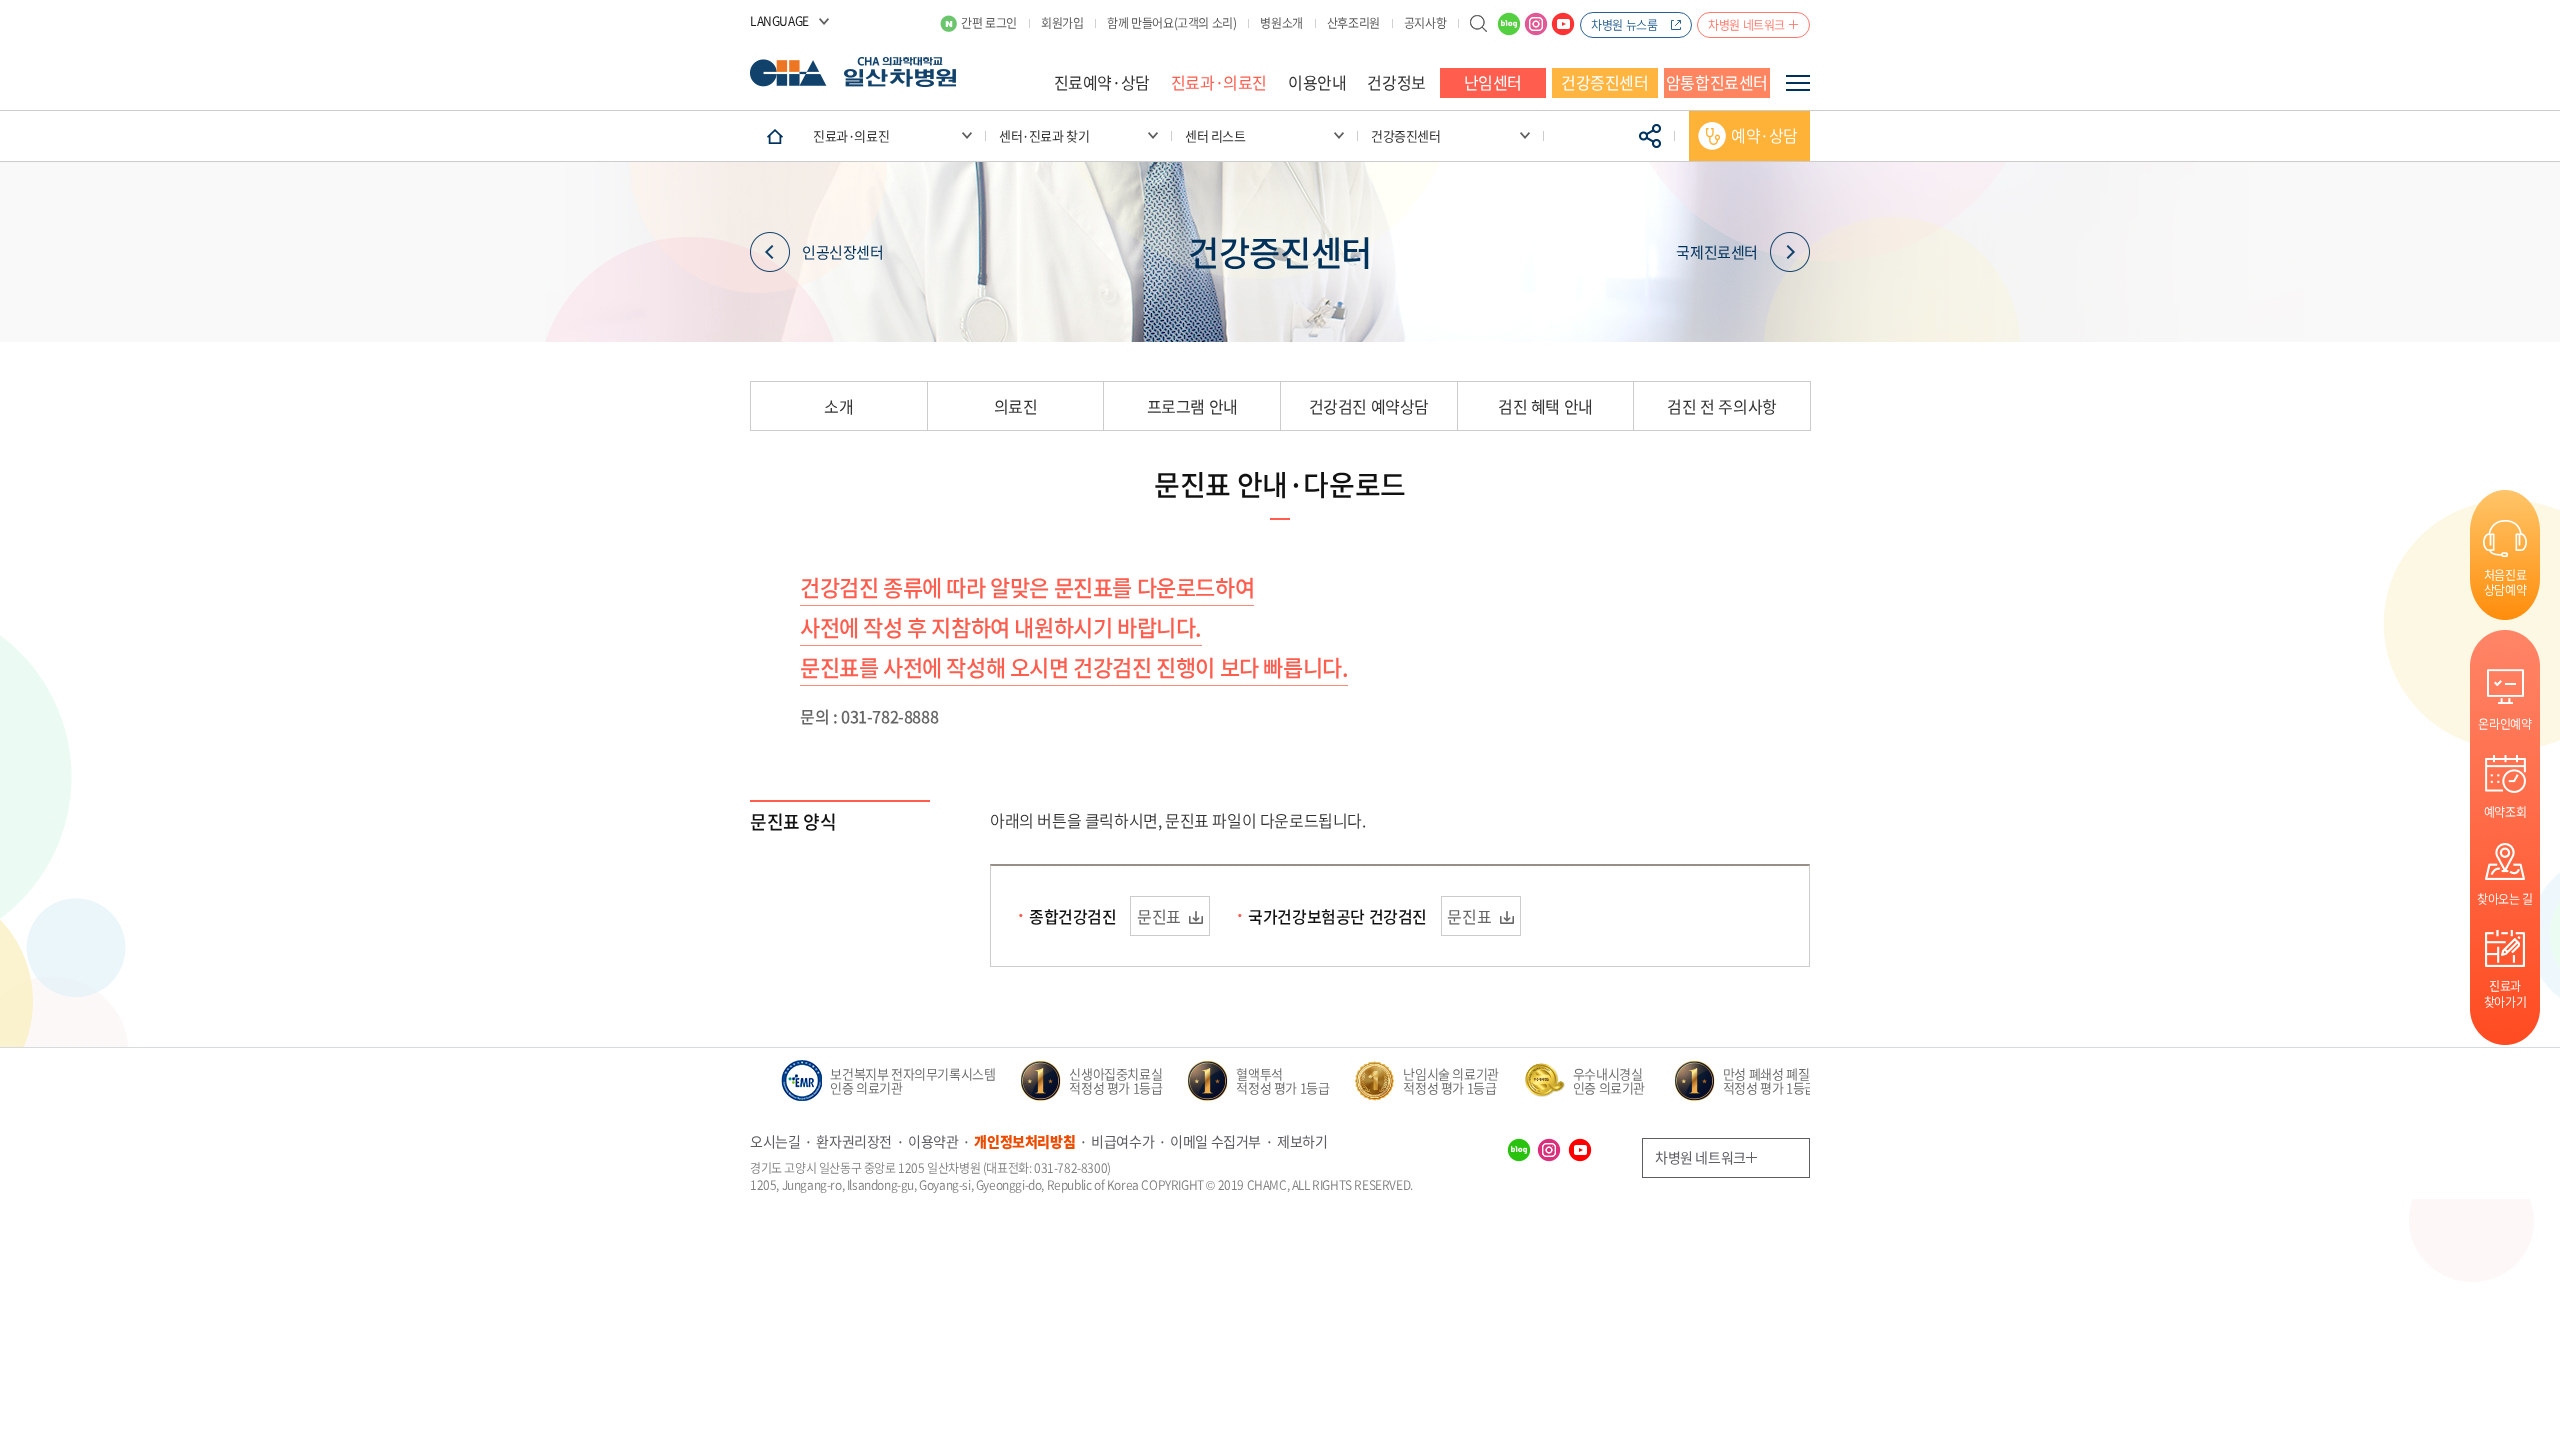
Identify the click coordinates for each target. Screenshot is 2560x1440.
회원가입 (1062, 23)
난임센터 (1493, 82)
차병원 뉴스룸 (1624, 25)
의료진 (1016, 406)
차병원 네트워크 (1746, 25)
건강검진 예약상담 (1369, 406)
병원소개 (1281, 23)
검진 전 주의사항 (1721, 406)
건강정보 (1396, 82)
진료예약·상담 (1102, 82)
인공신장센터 (843, 252)
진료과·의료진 (1219, 82)
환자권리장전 (854, 1141)
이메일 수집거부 (1215, 1141)
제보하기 (1302, 1141)
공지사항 (1425, 23)
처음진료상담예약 (2505, 582)
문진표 (1160, 916)
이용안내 (1317, 82)
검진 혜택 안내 (1545, 406)
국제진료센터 (1717, 252)
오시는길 (775, 1141)
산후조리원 (1353, 23)
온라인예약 (2504, 723)
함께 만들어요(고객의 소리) (1171, 23)
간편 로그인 (989, 23)
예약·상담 (1764, 135)
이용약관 (933, 1141)
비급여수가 (1122, 1141)
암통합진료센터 (1717, 82)
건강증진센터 (1605, 82)
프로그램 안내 (1192, 406)
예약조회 (2505, 811)
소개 (838, 406)
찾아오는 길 (2505, 898)
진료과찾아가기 (2505, 993)
